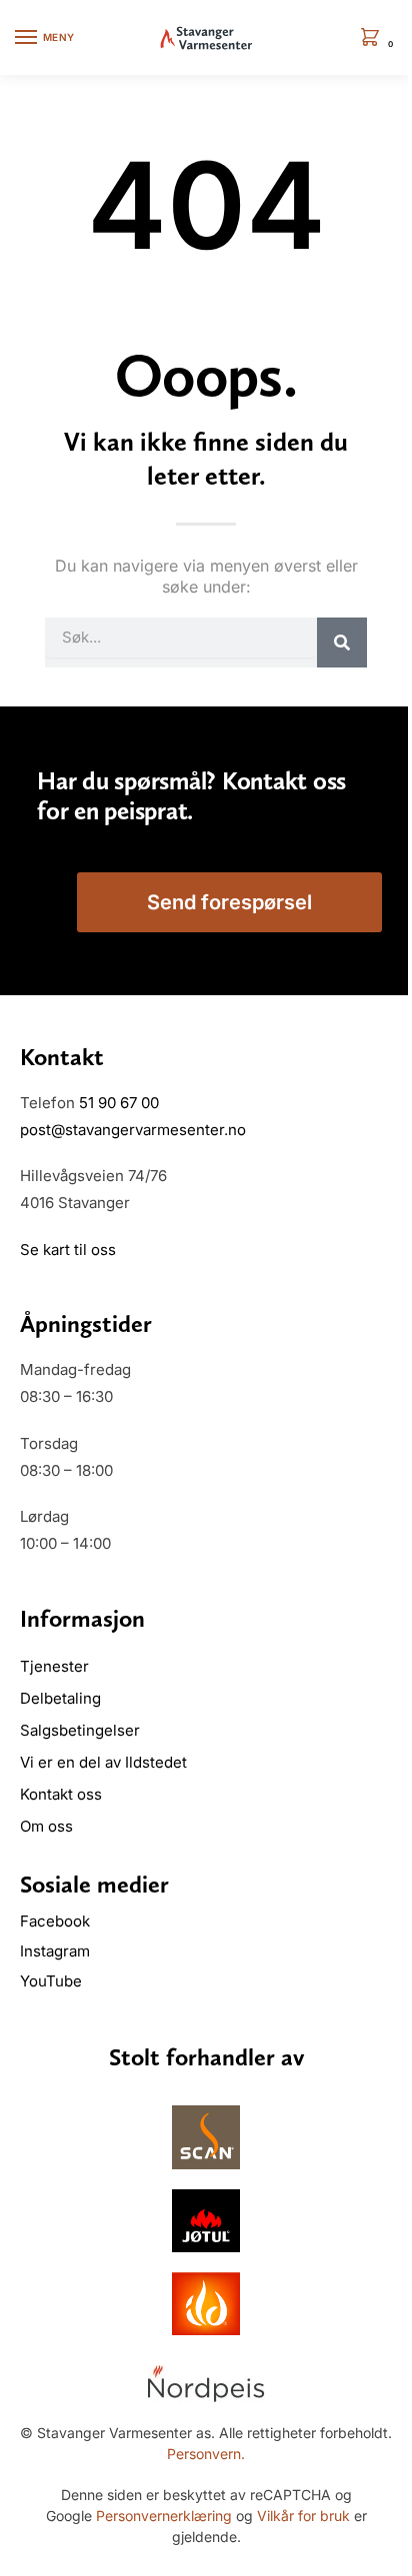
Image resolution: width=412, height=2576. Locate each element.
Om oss (46, 1826)
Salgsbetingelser (80, 1730)
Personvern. (206, 2454)
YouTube (51, 1981)
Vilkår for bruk (303, 2516)
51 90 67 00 (119, 1103)
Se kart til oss (68, 1250)
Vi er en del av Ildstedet (103, 1762)
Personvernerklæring (164, 2516)
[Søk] (342, 643)
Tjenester (54, 1666)
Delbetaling (60, 1698)
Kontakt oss (61, 1794)
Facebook (57, 1921)
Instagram (55, 1951)
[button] (374, 38)
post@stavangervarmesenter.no (133, 1130)
